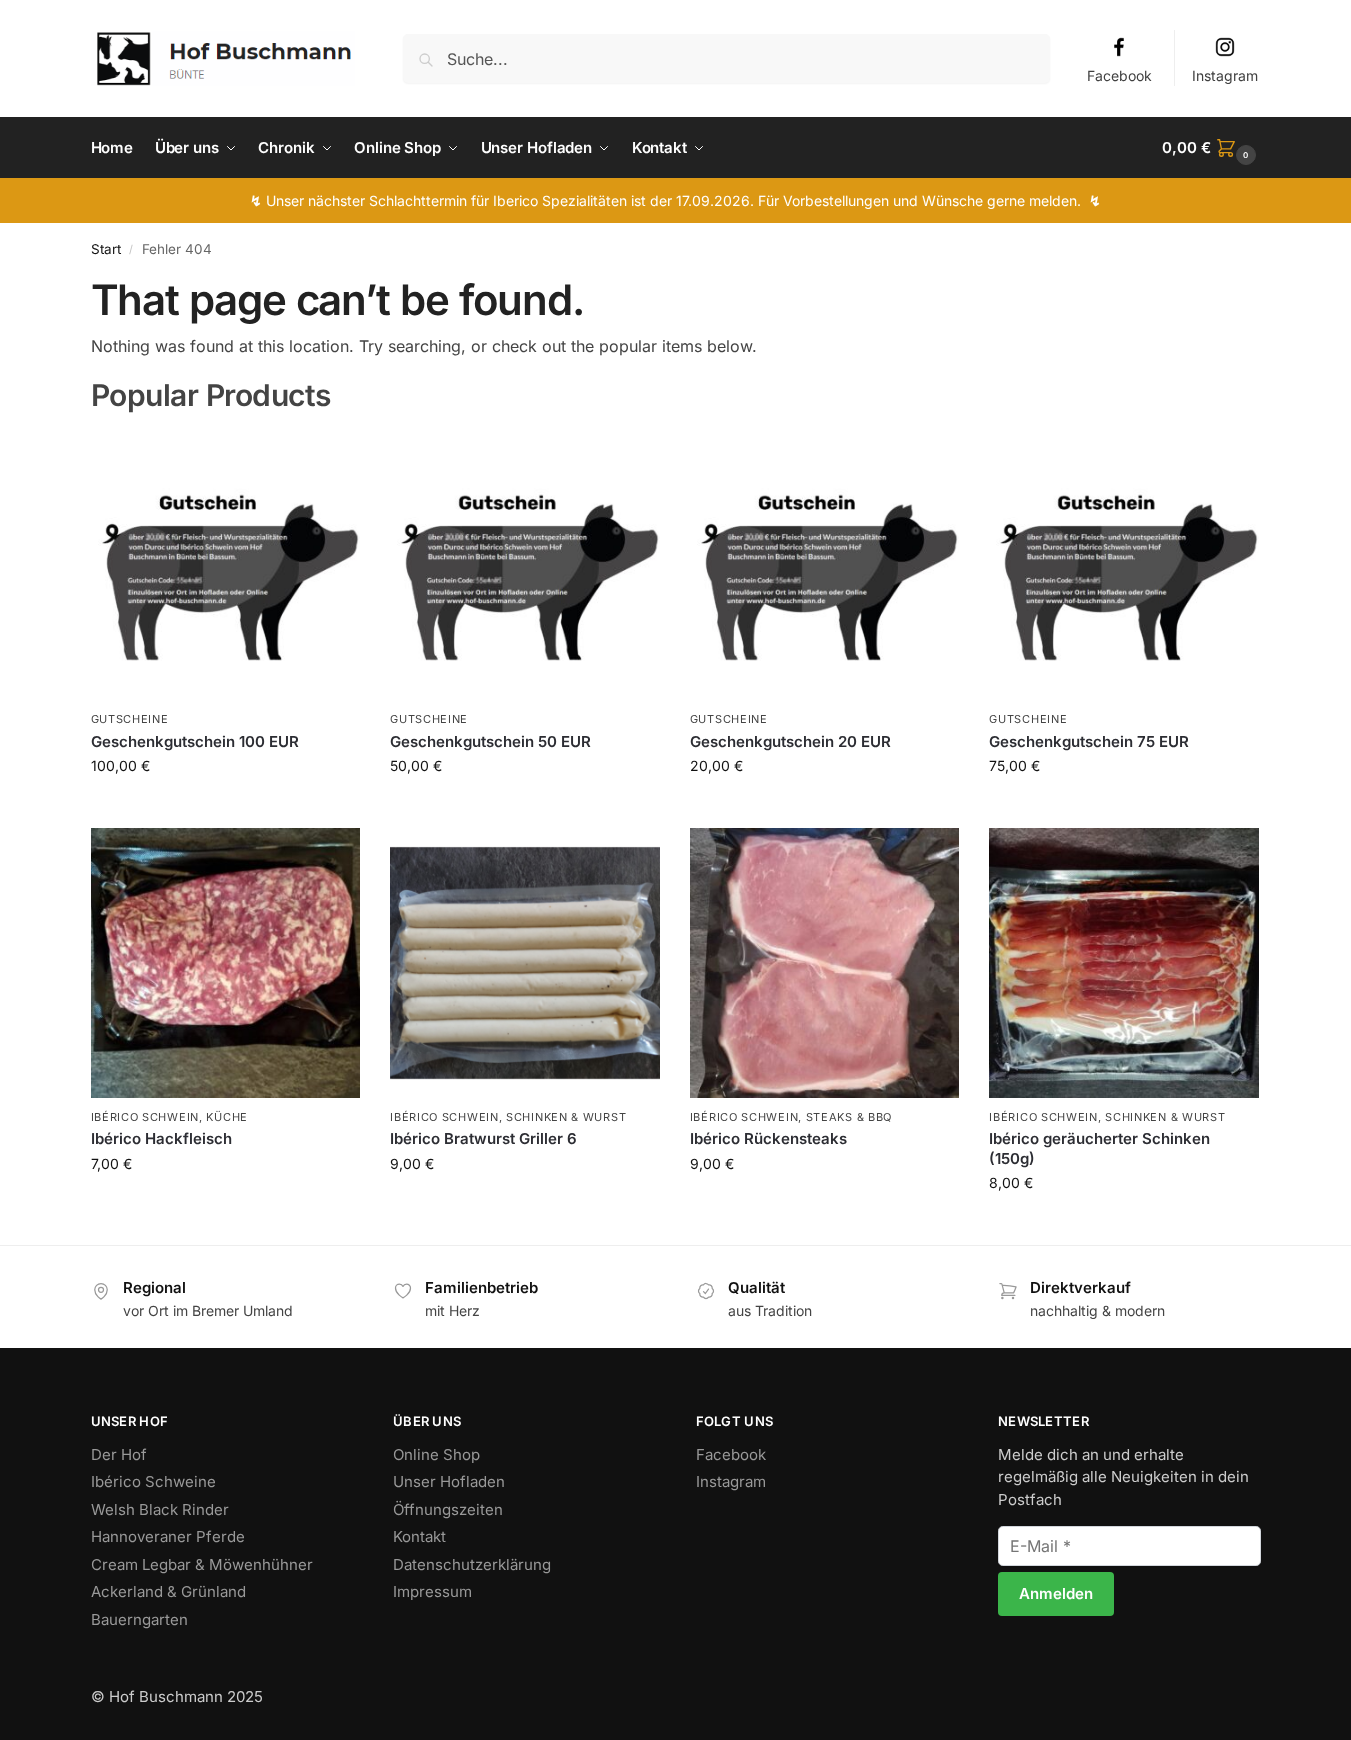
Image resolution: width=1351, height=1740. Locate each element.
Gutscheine (130, 719)
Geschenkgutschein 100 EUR (195, 741)
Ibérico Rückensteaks (768, 1138)
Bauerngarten (139, 1619)
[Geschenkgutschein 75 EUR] (1124, 566)
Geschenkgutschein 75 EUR (1089, 741)
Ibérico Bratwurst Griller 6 (483, 1138)
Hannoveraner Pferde (168, 1536)
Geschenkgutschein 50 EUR (490, 741)
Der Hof (119, 1454)
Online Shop (436, 1454)
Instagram (1225, 75)
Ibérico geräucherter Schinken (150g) (1099, 1148)
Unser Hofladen (449, 1481)
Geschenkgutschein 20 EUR (790, 741)
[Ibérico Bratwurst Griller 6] (525, 963)
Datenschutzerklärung (472, 1564)
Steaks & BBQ (849, 1117)
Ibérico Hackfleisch (161, 1138)
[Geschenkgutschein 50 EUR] (525, 566)
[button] (1211, 148)
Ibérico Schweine (153, 1481)
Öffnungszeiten (448, 1509)
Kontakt (419, 1536)
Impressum (432, 1591)
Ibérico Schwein (145, 1117)
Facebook (1119, 75)
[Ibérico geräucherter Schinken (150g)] (1124, 963)
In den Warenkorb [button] (225, 807)
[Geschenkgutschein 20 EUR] (825, 566)
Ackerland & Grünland (168, 1591)
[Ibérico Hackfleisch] (226, 963)
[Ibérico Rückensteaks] (825, 963)
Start (106, 249)
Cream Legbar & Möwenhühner (202, 1564)
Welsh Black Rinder (160, 1509)
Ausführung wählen (225, 1205)
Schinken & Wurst (566, 1117)
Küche (227, 1117)
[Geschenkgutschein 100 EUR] (226, 566)
